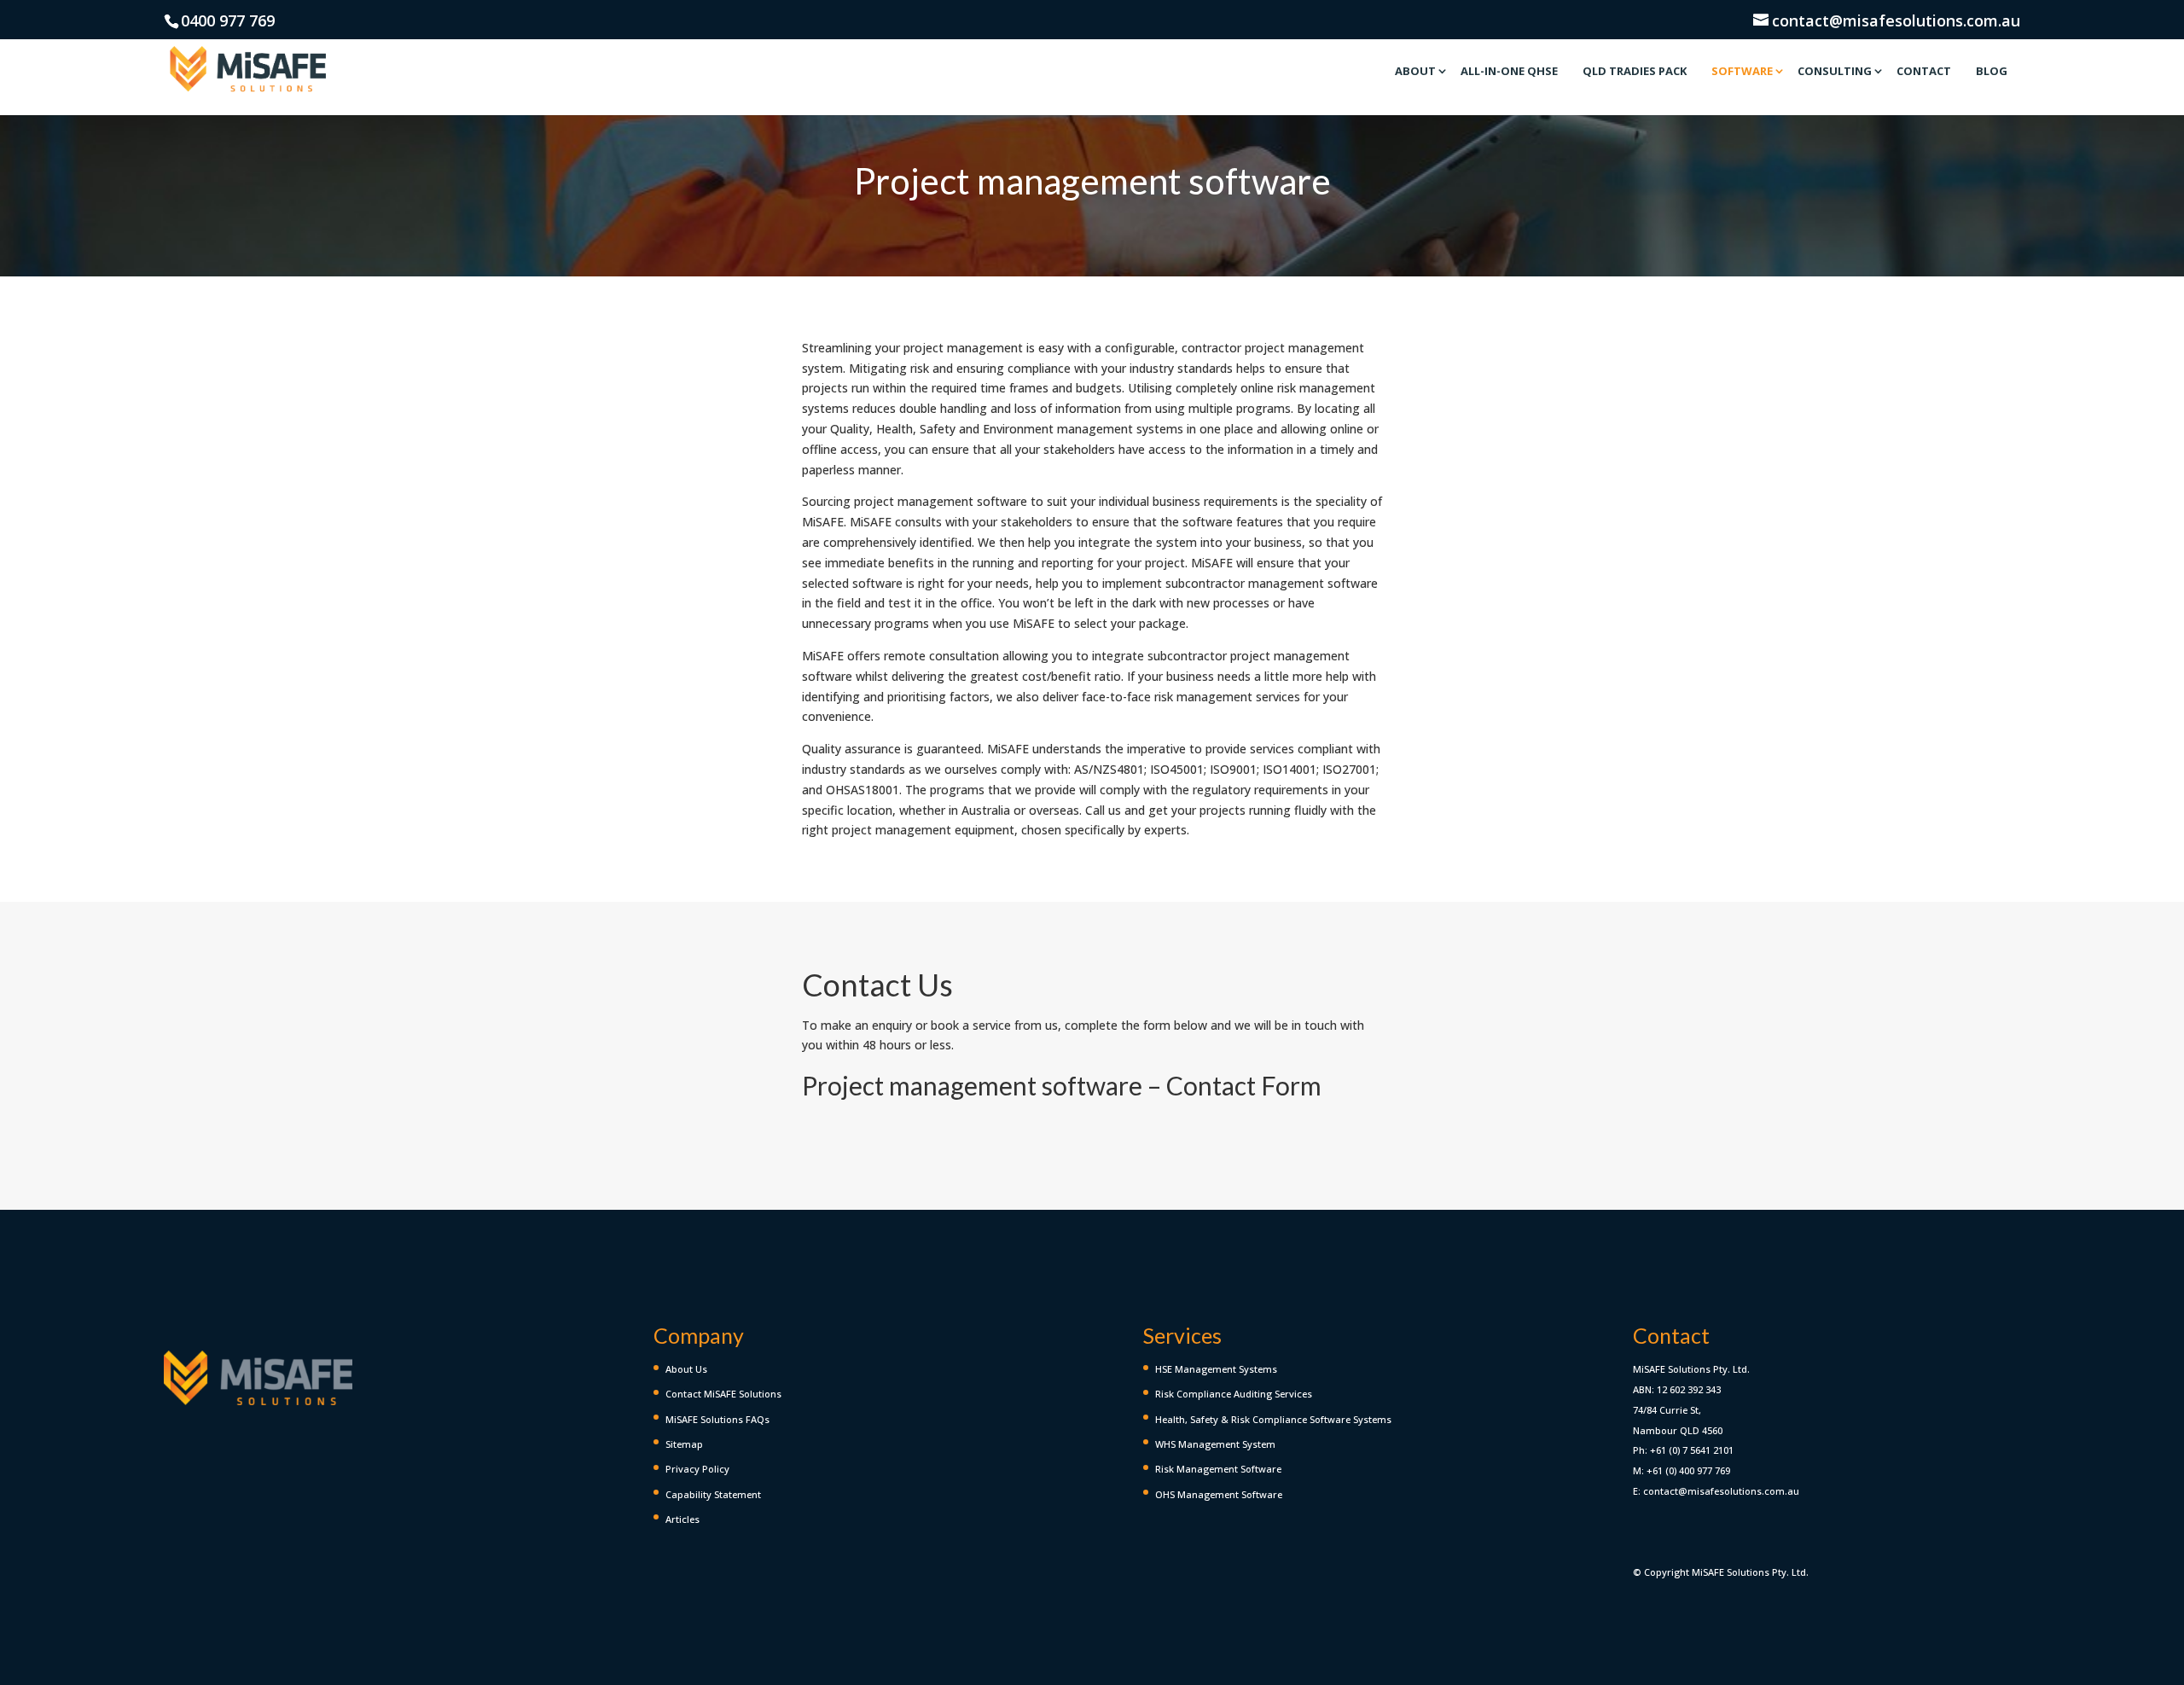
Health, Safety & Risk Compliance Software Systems (1273, 1419)
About (1415, 71)
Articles (682, 1519)
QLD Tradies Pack (1635, 71)
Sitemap (684, 1444)
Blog (1992, 71)
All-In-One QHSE (1509, 71)
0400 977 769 (228, 20)
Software (1742, 71)
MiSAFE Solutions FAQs (717, 1419)
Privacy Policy (697, 1469)
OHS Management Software (1219, 1494)
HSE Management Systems (1216, 1369)
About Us (686, 1369)
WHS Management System (1215, 1444)
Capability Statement (713, 1494)
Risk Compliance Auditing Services (1234, 1394)
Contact (1924, 71)
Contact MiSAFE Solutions (723, 1394)
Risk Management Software (1218, 1469)
